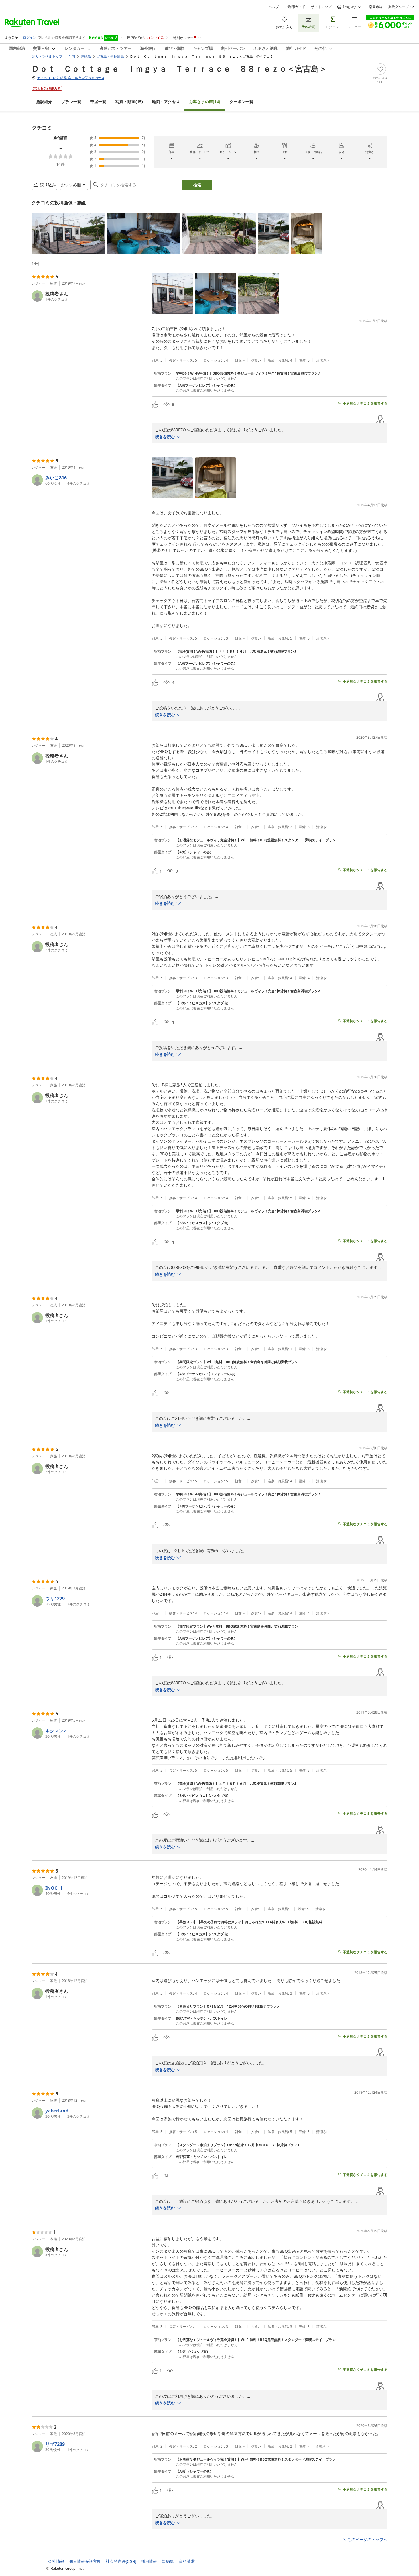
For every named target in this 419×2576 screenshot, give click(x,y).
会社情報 (56, 2561)
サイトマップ (321, 7)
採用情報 (149, 2561)
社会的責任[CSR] (121, 2561)
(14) (205, 102)
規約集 (168, 2561)
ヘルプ (274, 7)
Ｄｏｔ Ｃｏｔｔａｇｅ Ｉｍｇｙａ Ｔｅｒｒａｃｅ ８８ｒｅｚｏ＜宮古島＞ (179, 68)
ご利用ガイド (295, 7)
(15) (129, 102)
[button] (68, 233)
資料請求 (187, 2561)
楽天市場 (376, 7)
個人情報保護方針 (85, 2561)
